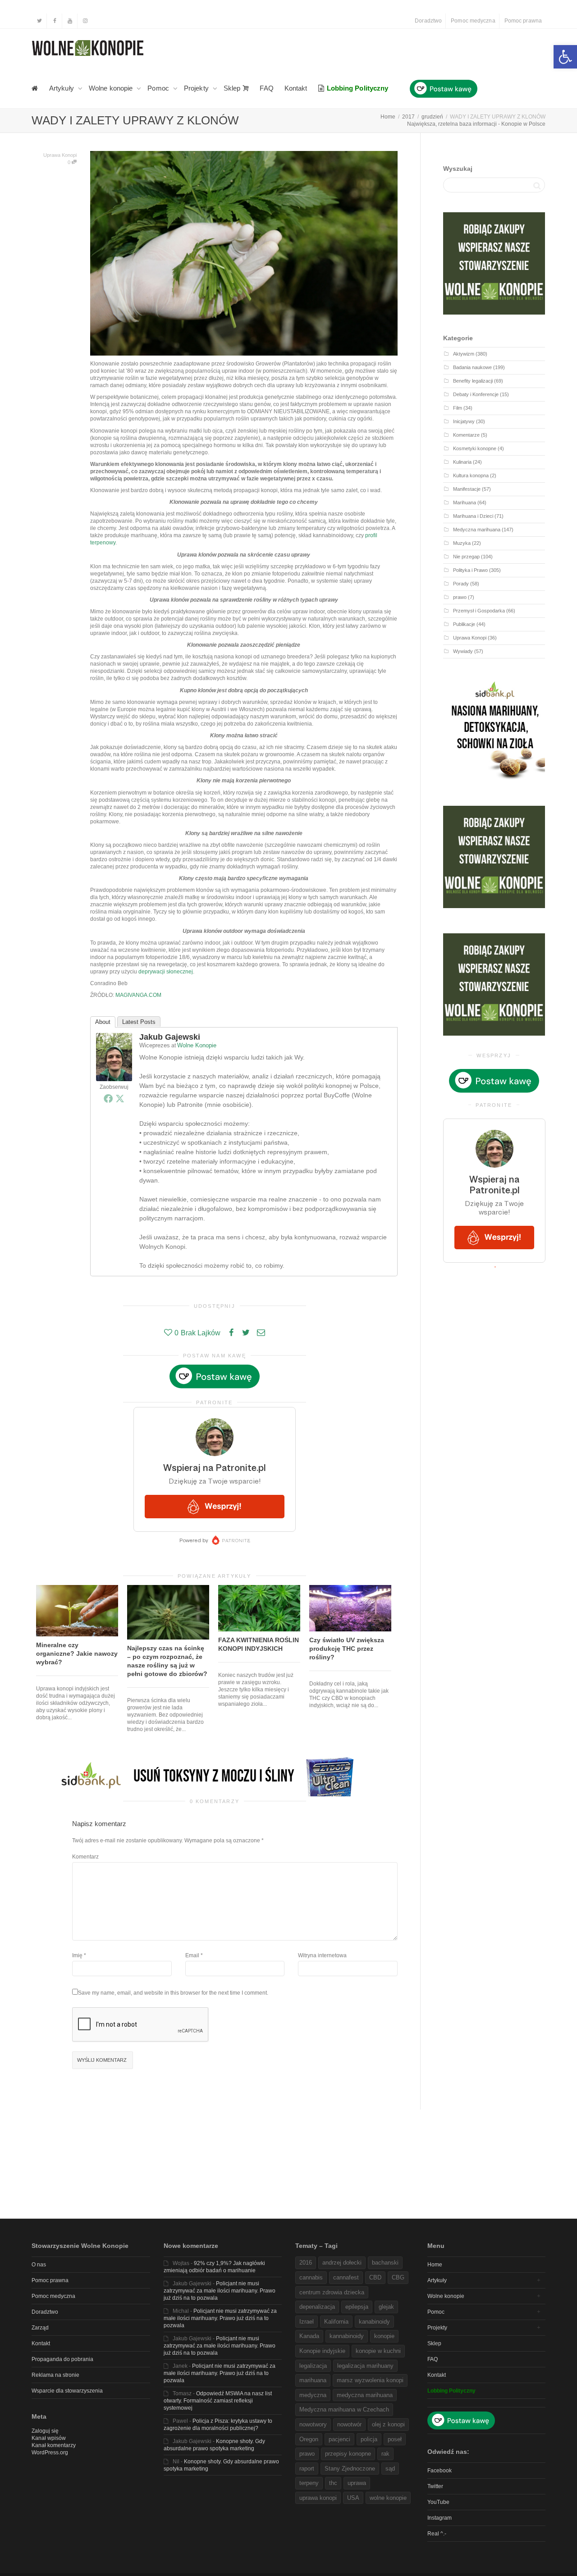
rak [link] (385, 2454)
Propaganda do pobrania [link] (62, 2359)
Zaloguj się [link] (45, 2431)
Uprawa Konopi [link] (60, 155)
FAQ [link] (266, 88)
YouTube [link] (438, 2502)
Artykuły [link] (62, 88)
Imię (77, 1955)
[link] (565, 57)
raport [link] (307, 2469)
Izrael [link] (307, 2322)
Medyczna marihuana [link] (477, 530)
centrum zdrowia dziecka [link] (332, 2292)
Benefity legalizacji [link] (473, 381)
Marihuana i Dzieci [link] (473, 516)
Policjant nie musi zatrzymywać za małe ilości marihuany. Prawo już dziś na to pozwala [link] (220, 2291)
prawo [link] (460, 597)
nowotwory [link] (313, 2424)
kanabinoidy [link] (374, 2322)
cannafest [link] (346, 2277)
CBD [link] (375, 2277)
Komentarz (85, 1857)
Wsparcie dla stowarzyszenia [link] (67, 2391)
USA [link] (353, 2498)
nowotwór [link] (349, 2424)
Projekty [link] (197, 88)
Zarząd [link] (40, 2328)
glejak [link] (386, 2307)
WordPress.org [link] (50, 2453)
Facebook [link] (440, 2471)
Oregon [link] (309, 2439)
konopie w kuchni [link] (378, 2351)
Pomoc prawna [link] (523, 21)
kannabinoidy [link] (347, 2336)
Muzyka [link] (462, 543)
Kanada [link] (309, 2336)
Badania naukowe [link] (472, 367)
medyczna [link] (313, 2395)
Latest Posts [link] (139, 1022)
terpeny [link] (309, 2483)
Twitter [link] (435, 2486)
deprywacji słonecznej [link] (166, 972)
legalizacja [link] (313, 2366)
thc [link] (333, 2483)
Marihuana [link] (465, 502)
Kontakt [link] (296, 88)
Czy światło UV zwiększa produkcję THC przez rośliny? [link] (347, 1649)
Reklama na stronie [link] (55, 2375)
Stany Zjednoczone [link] (350, 2469)
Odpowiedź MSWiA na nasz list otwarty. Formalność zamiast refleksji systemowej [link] (218, 2401)
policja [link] (369, 2439)
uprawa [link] (357, 2483)
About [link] (103, 1022)
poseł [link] (395, 2439)
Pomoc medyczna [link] (473, 21)
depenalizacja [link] (317, 2307)
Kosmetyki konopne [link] (475, 448)
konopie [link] (384, 2336)
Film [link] (458, 408)
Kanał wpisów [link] (49, 2438)
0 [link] (70, 162)
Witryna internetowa (322, 1955)
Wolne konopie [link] (112, 88)
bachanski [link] (385, 2263)
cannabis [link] (311, 2277)
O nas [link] (39, 2265)
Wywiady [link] (463, 651)
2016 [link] (306, 2263)
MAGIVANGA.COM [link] (138, 995)
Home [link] (435, 2265)
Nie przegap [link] (466, 557)
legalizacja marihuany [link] (365, 2366)
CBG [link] (398, 2277)
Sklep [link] (233, 88)
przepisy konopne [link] (348, 2454)
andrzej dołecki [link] (342, 2263)
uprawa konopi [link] (318, 2498)
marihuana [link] (313, 2380)
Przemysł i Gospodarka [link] (479, 611)
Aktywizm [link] (464, 354)
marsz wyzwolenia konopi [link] (370, 2380)
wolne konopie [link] (388, 2498)
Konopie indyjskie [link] (322, 2351)
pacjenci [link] (339, 2439)
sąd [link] (390, 2469)
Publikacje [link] (464, 624)
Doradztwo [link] (428, 21)
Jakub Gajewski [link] (170, 1037)
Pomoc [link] (159, 88)
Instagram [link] (440, 2518)
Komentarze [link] (466, 435)
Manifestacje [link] (467, 489)
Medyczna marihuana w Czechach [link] (344, 2409)
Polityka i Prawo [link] (470, 570)
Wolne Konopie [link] (197, 1045)
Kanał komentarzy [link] (54, 2445)
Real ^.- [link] (437, 2534)
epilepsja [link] (357, 2307)
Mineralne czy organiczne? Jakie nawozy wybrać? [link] (77, 1653)
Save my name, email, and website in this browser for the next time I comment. (173, 1993)
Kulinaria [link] (462, 462)
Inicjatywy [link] (464, 421)
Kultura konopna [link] (471, 475)
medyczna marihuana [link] (365, 2395)
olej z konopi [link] (388, 2424)
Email (192, 1955)
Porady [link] (461, 584)
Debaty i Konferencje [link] (476, 394)
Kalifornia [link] (336, 2322)
